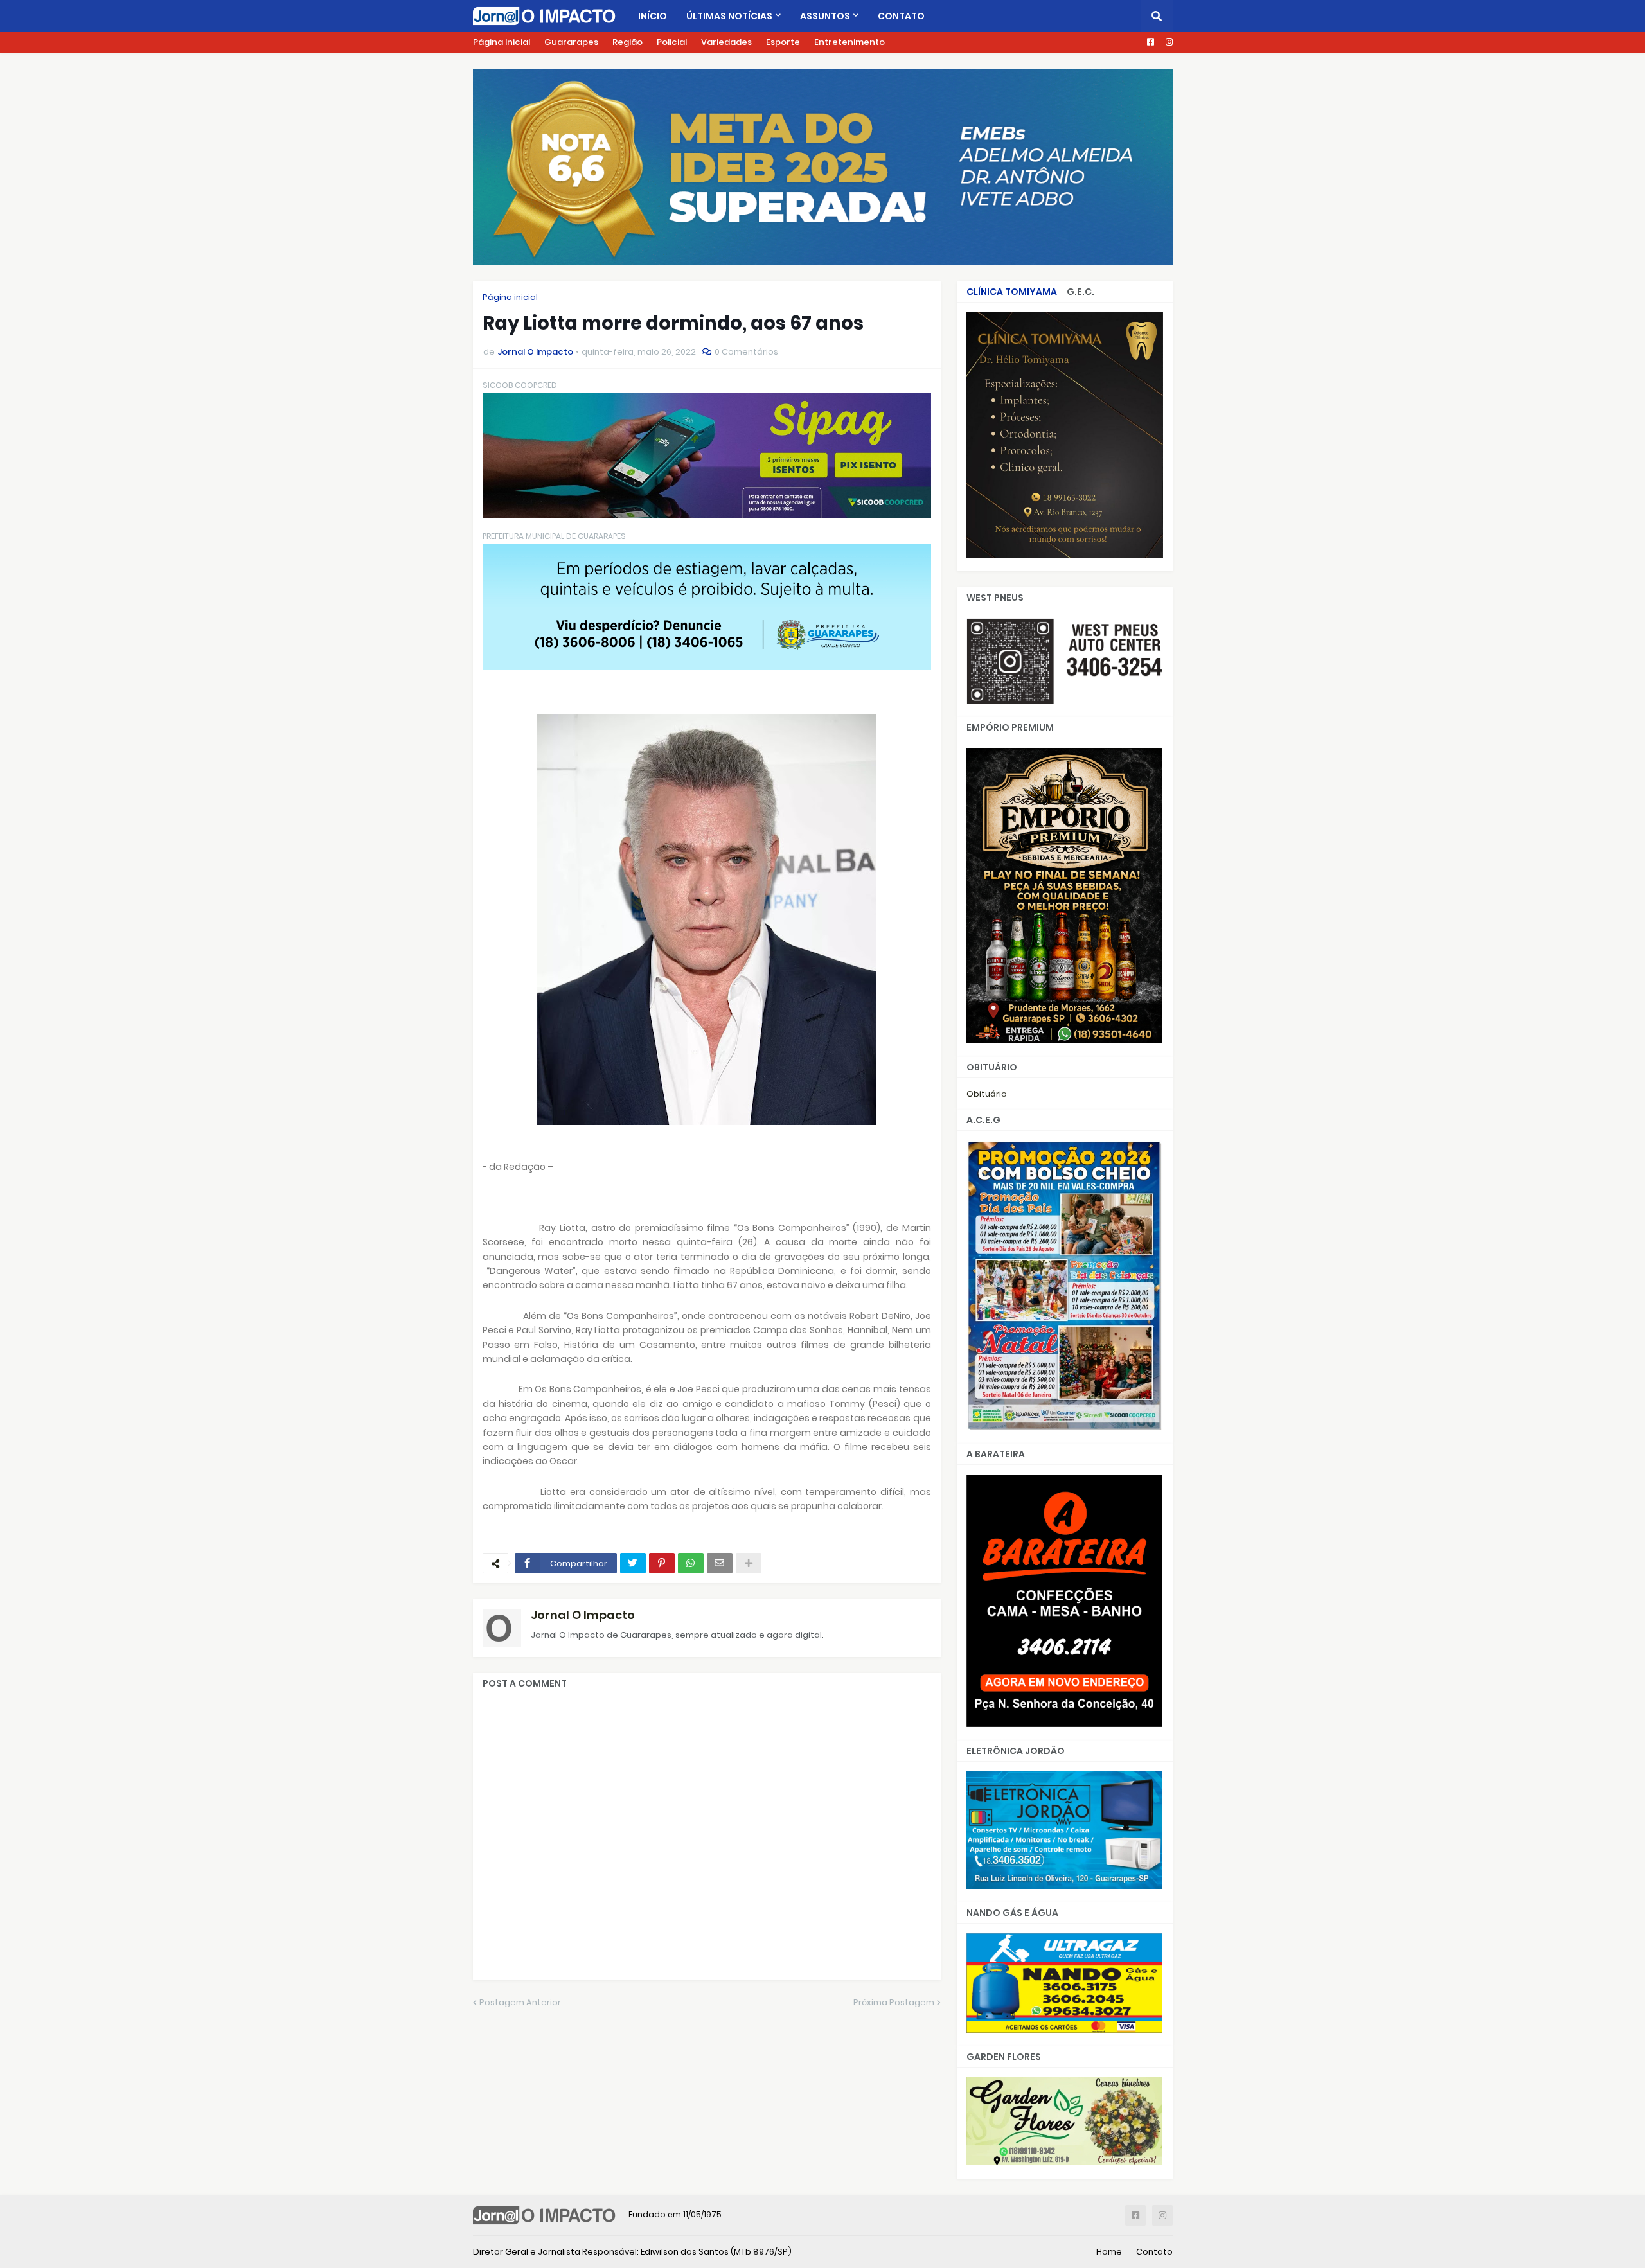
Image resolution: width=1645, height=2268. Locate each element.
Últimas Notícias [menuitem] (729, 16)
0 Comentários (746, 352)
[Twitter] (633, 1563)
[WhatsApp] (691, 1563)
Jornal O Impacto (583, 1615)
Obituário (987, 1094)
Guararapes (571, 42)
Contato (1154, 2252)
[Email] (720, 1563)
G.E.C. (1080, 292)
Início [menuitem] (653, 16)
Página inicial (510, 297)
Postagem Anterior (520, 2002)
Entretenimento (849, 42)
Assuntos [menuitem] (825, 16)
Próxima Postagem (894, 2002)
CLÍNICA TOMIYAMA (1012, 292)
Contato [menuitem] (901, 16)
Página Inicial (502, 42)
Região (627, 42)
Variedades (726, 42)
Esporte (783, 42)
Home (1109, 2252)
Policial (672, 42)
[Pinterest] (662, 1563)
